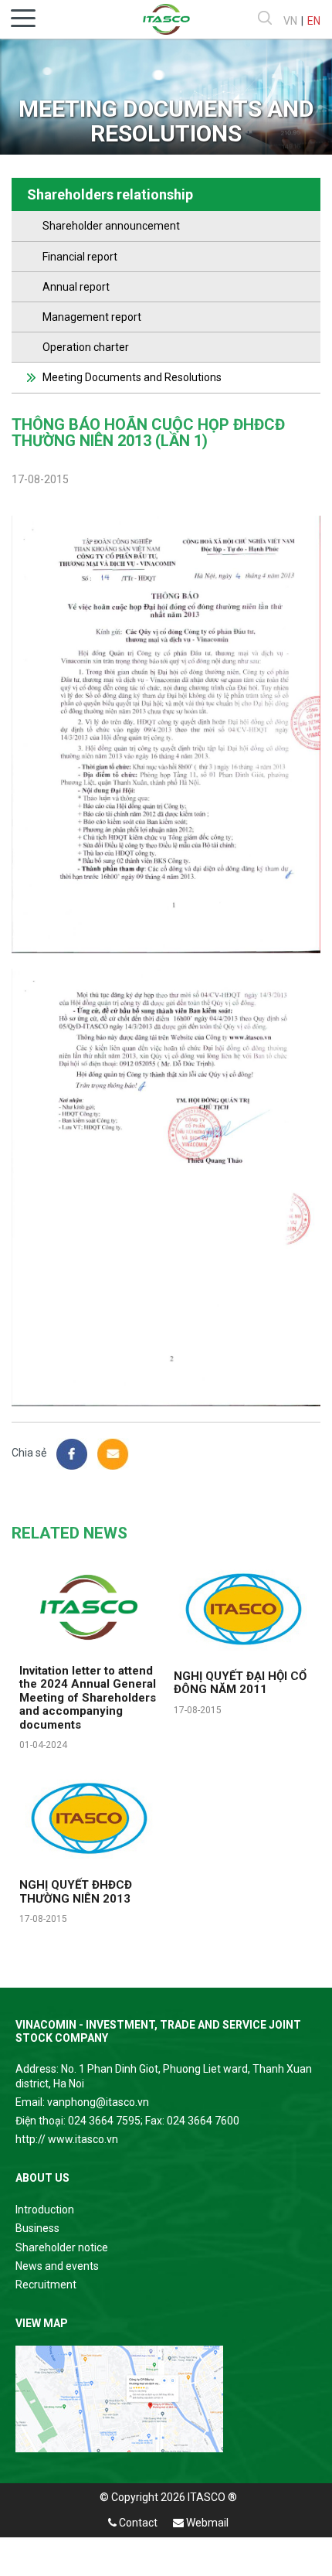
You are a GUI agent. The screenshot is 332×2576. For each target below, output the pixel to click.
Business (37, 2228)
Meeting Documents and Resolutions (132, 377)
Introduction (45, 2210)
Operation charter (86, 347)
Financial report (80, 257)
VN (290, 21)
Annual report (76, 287)
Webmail (206, 2523)
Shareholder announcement (111, 226)
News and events (57, 2266)
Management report (92, 317)
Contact (137, 2523)
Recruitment (46, 2285)
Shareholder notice (62, 2247)
